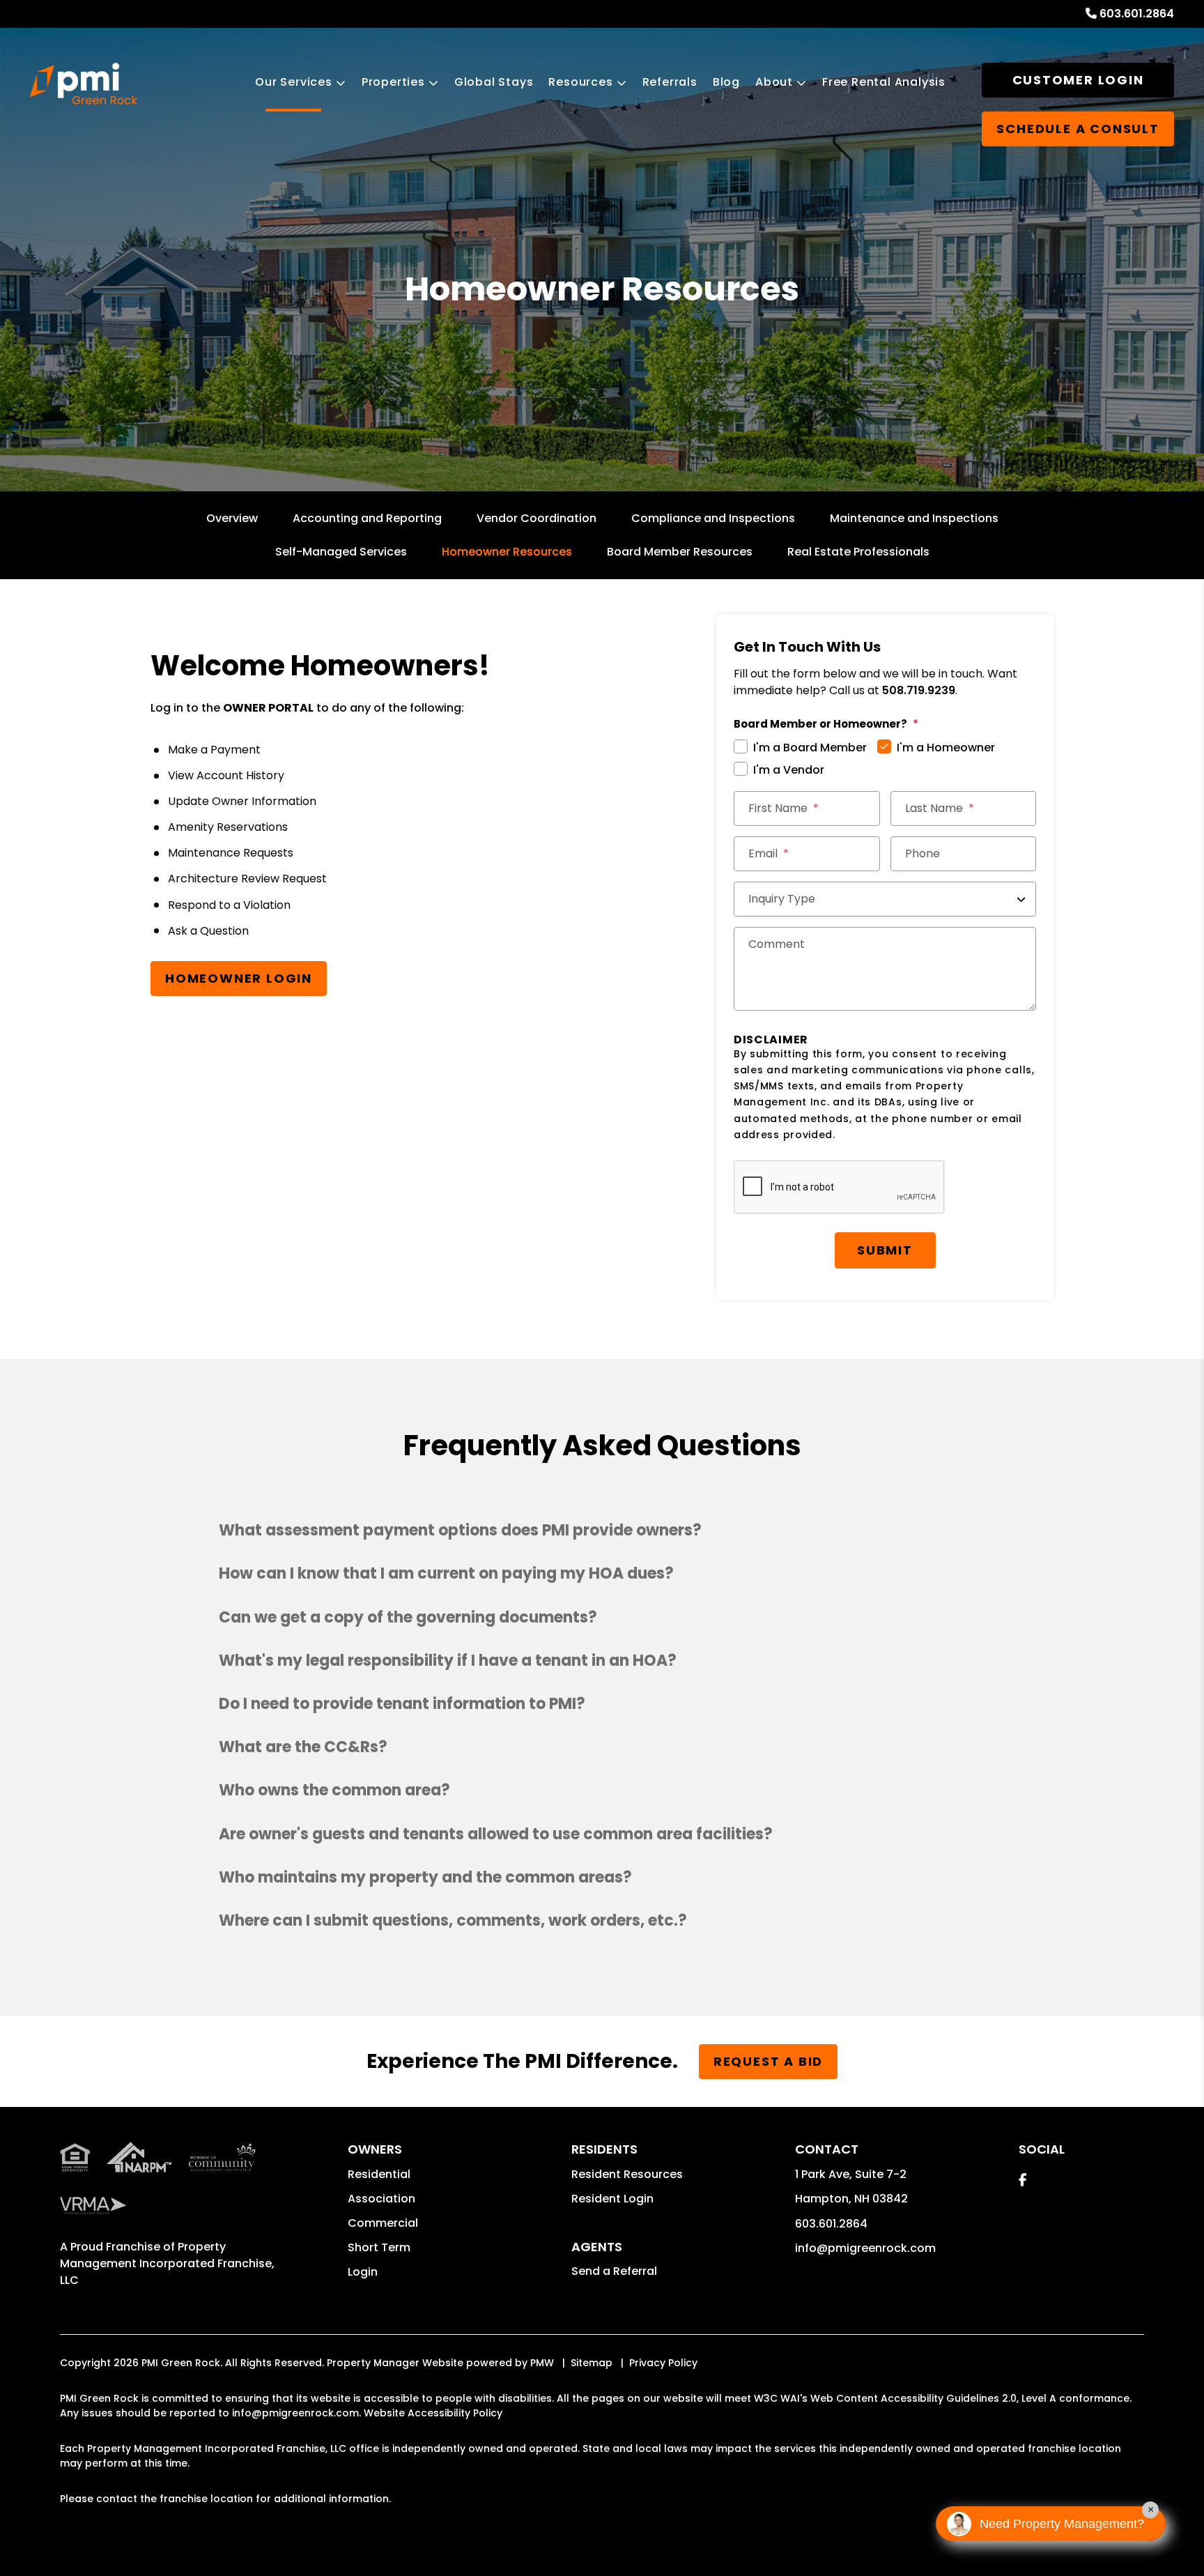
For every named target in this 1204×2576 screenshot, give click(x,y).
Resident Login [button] (612, 2199)
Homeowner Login (239, 978)
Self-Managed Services (341, 552)
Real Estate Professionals (858, 552)
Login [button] (363, 2272)
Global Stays (494, 82)
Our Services (294, 82)
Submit (885, 1250)
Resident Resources (627, 2174)
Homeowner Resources (507, 552)
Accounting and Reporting (367, 518)
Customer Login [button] (1078, 80)
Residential (379, 2174)
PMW (542, 2363)
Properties (393, 82)
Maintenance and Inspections (914, 518)
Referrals (670, 82)
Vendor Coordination (537, 518)
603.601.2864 (1137, 14)
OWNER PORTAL (268, 708)
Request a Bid (768, 2061)
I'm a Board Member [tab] (810, 747)
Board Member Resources (680, 552)
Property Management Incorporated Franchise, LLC (167, 2263)
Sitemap (592, 2363)
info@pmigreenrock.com (865, 2248)
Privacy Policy (663, 2363)
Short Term (379, 2247)
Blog (726, 82)
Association (381, 2199)
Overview (232, 518)
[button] (602, 1531)
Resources (580, 82)
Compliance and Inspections (713, 518)
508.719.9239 (919, 690)
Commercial (383, 2223)
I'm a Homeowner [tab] (946, 747)
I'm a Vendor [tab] (789, 770)
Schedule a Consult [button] (1078, 129)
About (774, 82)
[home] (84, 84)
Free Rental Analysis (884, 82)
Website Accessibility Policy (433, 2413)
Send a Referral (614, 2271)
